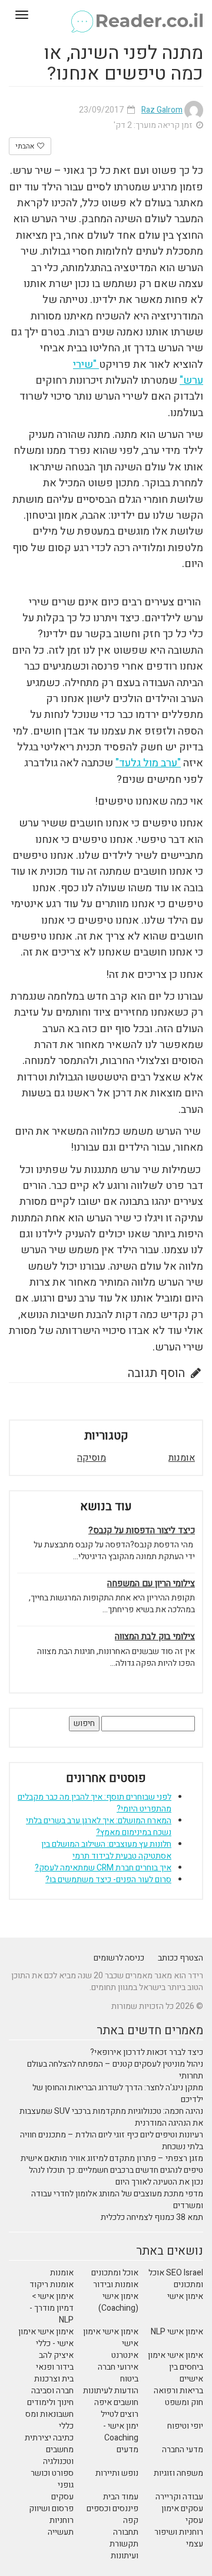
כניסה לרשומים (119, 1958)
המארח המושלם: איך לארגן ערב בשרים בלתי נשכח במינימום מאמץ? (99, 1826)
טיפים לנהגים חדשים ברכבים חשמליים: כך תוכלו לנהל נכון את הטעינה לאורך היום (116, 2176)
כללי (66, 2426)
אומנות (182, 1458)
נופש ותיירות (117, 2473)
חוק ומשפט (184, 2402)
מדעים (127, 2450)
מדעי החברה (183, 2450)
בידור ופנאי (55, 2367)
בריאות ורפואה (178, 2391)
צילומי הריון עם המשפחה (151, 1584)
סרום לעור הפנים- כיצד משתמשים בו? (108, 1880)
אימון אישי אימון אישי (111, 2338)
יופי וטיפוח (185, 2426)
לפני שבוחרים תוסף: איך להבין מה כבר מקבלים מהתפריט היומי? (95, 1803)
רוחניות (62, 2520)
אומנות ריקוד (52, 2285)
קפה (131, 2520)
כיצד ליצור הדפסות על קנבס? (142, 1531)
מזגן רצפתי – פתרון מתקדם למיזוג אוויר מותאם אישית (112, 2158)
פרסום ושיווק (51, 2509)
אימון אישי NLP (177, 2332)
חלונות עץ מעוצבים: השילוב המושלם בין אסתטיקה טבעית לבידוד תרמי (106, 1850)
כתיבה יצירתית (49, 2438)
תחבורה (126, 2532)
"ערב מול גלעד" (148, 763)
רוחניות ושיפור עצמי (179, 2538)
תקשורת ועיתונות (124, 2550)
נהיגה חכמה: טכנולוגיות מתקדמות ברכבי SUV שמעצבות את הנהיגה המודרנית (111, 2117)
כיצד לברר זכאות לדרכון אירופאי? (147, 2052)
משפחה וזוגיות (178, 2473)
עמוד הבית (121, 2497)
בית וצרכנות (54, 2379)
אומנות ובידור (116, 2285)
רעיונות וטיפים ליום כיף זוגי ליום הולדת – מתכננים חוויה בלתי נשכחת (112, 2141)
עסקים (62, 2497)
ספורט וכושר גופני (52, 2479)
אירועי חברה (118, 2367)
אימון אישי (185, 2296)
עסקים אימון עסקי (182, 2514)
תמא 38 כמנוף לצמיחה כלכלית (152, 2217)
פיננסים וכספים (112, 2509)
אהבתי (26, 146)
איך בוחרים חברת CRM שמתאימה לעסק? (103, 1868)
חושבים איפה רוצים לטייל (116, 2408)
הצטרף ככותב (180, 1958)
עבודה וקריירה (179, 2497)
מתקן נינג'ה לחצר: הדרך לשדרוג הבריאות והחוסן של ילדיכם (118, 2094)
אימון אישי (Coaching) (118, 2302)
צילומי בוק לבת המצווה (155, 1637)
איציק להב (56, 2355)
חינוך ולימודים (50, 2402)
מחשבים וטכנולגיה (58, 2455)
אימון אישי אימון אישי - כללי (46, 2338)
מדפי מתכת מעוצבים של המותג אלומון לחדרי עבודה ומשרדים (117, 2200)
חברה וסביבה (52, 2391)
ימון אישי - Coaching (121, 2432)
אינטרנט (125, 2355)
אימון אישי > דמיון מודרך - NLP (52, 2308)
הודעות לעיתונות (111, 2391)
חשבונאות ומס (49, 2414)
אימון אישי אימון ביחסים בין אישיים (175, 2367)
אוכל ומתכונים (115, 2273)
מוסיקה (92, 1458)
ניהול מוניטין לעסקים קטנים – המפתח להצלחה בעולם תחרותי (115, 2070)
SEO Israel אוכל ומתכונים (176, 2279)
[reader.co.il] (106, 15)
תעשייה (61, 2532)
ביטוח (129, 2379)
